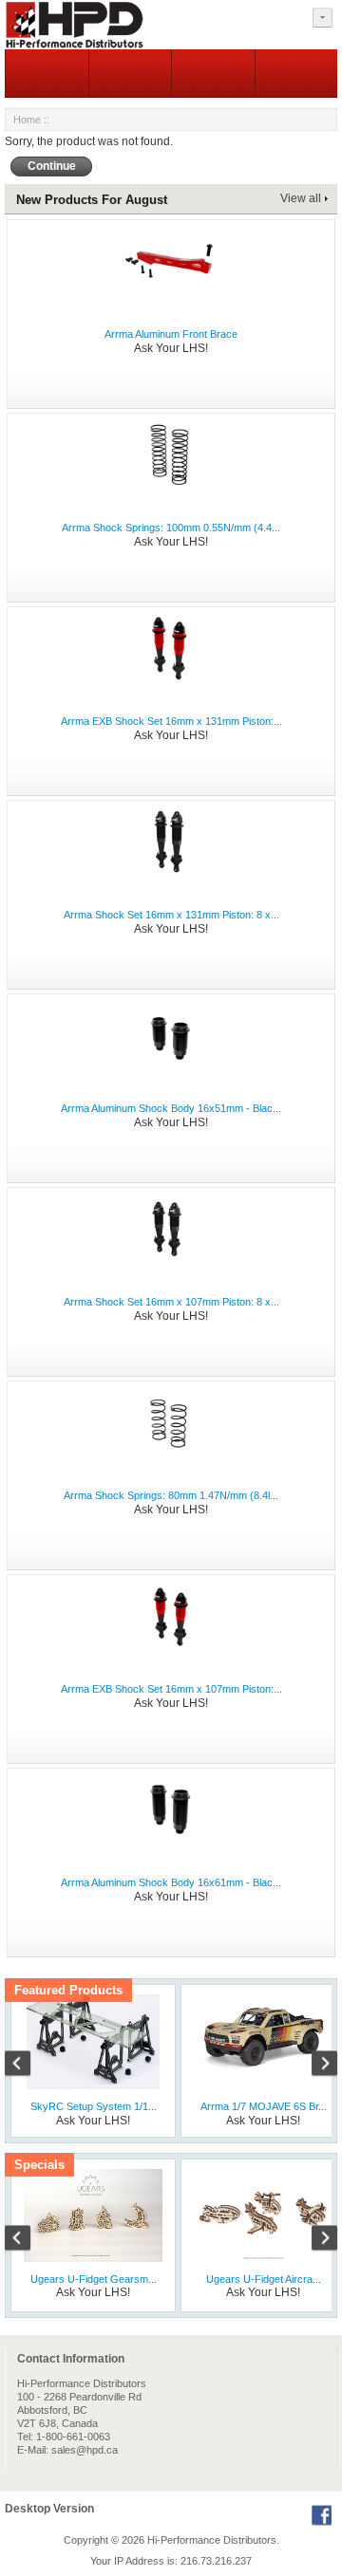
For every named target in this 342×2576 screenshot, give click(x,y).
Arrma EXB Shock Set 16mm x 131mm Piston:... (171, 721)
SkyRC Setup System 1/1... (94, 2106)
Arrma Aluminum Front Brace (171, 334)
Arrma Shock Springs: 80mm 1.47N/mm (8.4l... (171, 1495)
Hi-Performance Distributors (212, 2540)
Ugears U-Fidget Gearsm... (94, 2279)
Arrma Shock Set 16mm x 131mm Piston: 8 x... (171, 915)
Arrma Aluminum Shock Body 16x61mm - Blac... (171, 1882)
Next (314, 2066)
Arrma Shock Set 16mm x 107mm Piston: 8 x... (171, 1302)
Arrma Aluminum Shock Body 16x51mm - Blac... (171, 1108)
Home (27, 120)
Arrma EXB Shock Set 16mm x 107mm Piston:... (171, 1689)
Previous (28, 2066)
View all (301, 198)
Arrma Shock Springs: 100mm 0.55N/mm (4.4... (171, 528)
